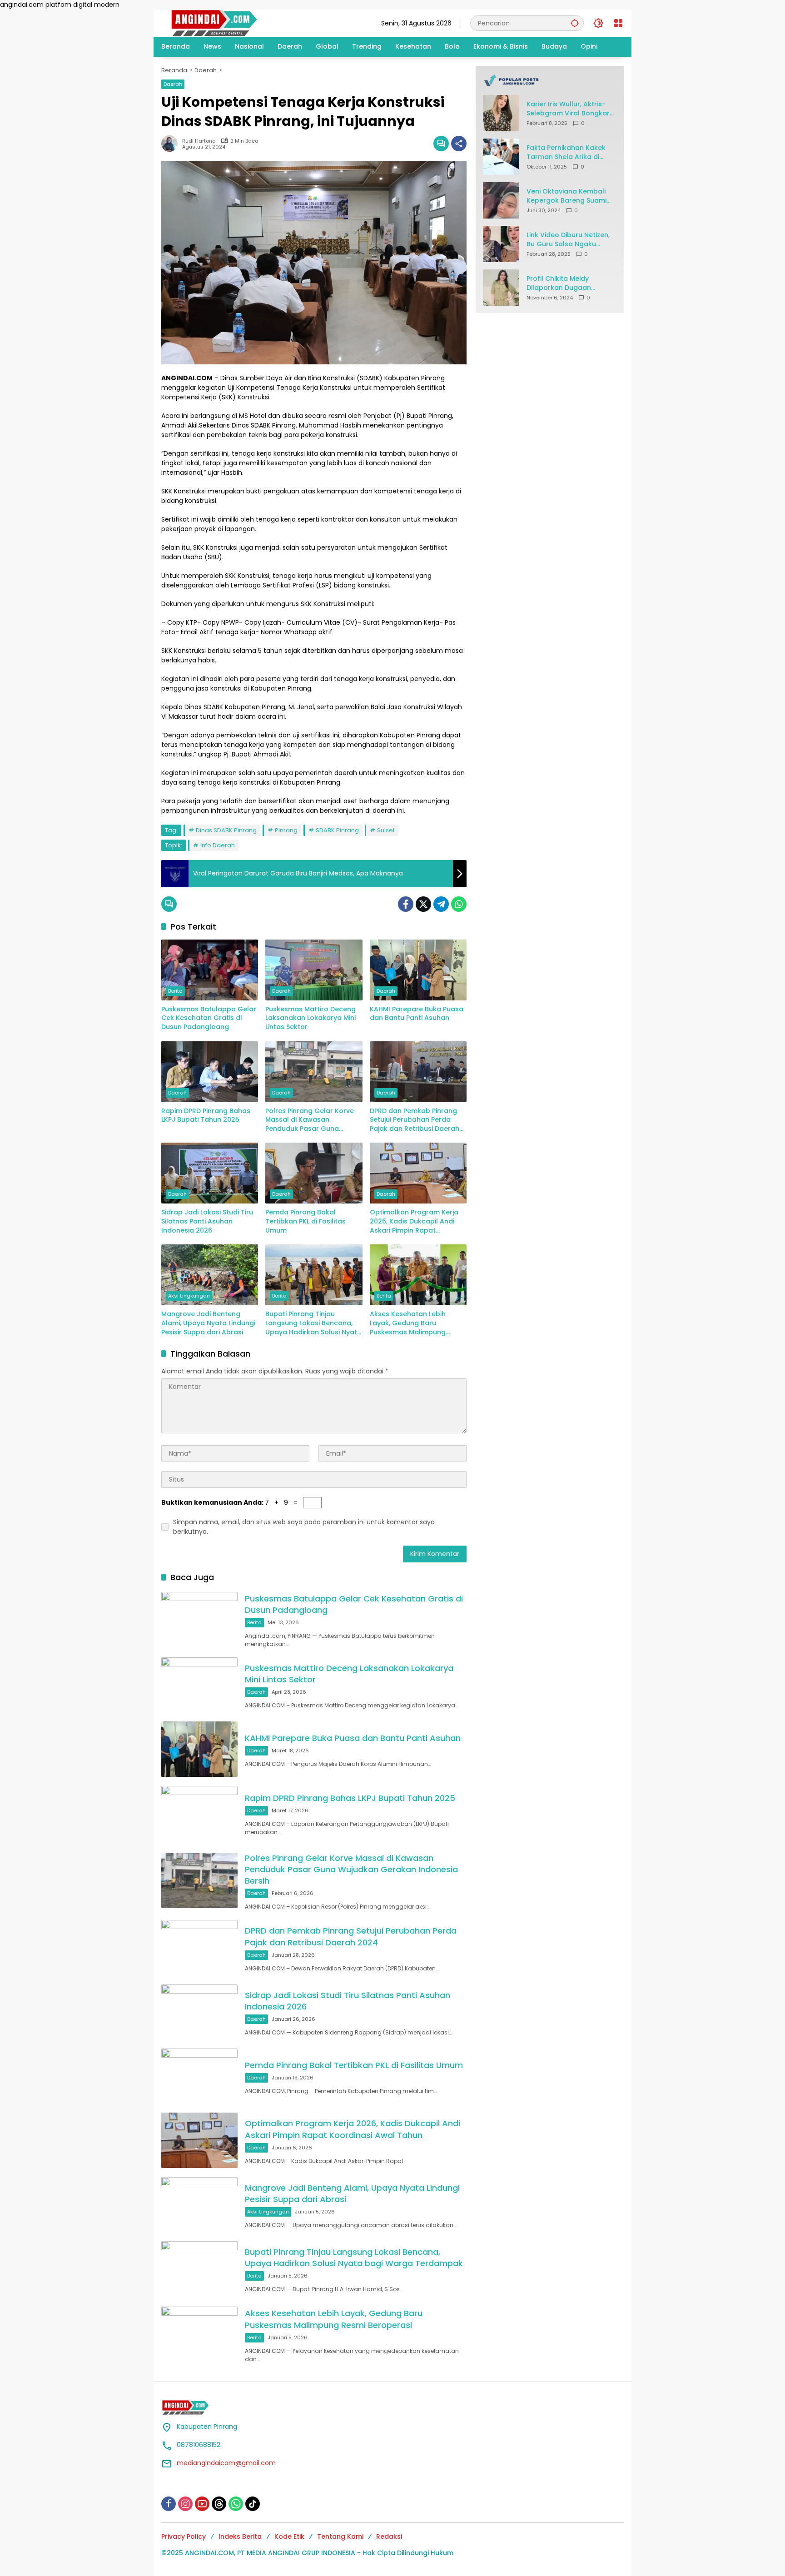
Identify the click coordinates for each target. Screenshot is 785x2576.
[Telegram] (441, 904)
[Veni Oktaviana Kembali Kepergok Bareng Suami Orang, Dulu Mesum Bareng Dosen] (501, 200)
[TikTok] (253, 2504)
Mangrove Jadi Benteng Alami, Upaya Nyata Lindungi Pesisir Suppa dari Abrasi (208, 1323)
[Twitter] (423, 904)
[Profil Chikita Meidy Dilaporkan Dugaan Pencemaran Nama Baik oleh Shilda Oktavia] (501, 288)
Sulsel (386, 830)
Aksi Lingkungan (189, 1296)
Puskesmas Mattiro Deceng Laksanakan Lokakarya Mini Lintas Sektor (311, 1018)
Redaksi (389, 2536)
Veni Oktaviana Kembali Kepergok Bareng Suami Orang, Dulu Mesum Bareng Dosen (566, 196)
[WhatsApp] (459, 904)
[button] (575, 23)
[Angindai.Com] (234, 23)
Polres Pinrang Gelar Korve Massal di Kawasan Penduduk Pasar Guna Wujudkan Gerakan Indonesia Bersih (310, 1120)
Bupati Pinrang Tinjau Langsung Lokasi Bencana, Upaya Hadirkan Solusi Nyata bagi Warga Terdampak (313, 1323)
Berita (175, 991)
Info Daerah (218, 845)
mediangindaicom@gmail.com (226, 2463)
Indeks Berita (240, 2536)
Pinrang (286, 830)
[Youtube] (202, 2504)
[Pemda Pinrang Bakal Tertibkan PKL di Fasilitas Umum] (314, 1173)
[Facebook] (406, 904)
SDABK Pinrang (337, 830)
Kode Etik (289, 2536)
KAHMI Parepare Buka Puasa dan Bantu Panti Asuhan (417, 1014)
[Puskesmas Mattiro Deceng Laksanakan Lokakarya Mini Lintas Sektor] (314, 970)
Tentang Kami (340, 2536)
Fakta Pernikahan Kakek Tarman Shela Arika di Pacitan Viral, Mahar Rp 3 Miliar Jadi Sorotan (568, 152)
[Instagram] (185, 2504)
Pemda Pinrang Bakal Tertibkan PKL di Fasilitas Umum (306, 1221)
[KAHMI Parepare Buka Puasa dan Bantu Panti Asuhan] (418, 970)
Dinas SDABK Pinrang (226, 830)
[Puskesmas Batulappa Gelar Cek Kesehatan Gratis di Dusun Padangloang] (210, 970)
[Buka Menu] (618, 23)
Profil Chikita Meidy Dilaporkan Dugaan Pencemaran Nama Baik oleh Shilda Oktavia (566, 283)
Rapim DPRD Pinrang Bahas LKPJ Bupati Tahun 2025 (206, 1116)
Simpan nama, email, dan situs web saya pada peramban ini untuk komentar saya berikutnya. (304, 1527)
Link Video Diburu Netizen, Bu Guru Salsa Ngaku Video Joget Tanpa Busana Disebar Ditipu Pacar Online (568, 240)
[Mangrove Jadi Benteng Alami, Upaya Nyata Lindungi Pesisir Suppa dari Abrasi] (210, 1275)
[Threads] (219, 2504)
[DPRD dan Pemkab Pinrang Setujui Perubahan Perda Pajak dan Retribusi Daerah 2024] (418, 1072)
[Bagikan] (459, 144)
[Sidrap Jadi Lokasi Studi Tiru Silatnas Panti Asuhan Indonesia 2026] (210, 1173)
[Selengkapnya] (550, 80)
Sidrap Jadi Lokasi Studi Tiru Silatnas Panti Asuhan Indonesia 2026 (207, 1221)
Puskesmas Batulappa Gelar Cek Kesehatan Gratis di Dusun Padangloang (209, 1018)
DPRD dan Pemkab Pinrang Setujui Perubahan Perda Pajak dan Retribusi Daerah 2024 (415, 1120)
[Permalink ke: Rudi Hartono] (172, 144)
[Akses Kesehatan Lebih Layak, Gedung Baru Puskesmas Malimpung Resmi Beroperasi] (418, 1275)
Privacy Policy (184, 2536)
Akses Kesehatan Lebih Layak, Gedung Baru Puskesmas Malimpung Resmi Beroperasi (408, 1323)
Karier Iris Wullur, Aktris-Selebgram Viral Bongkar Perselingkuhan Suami (568, 109)
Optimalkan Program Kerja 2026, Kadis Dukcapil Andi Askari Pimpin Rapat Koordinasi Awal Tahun (414, 1221)
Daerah (173, 84)
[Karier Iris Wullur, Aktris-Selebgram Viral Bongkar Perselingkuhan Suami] (501, 113)
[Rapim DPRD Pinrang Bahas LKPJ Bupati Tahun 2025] (210, 1072)
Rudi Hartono (199, 141)
